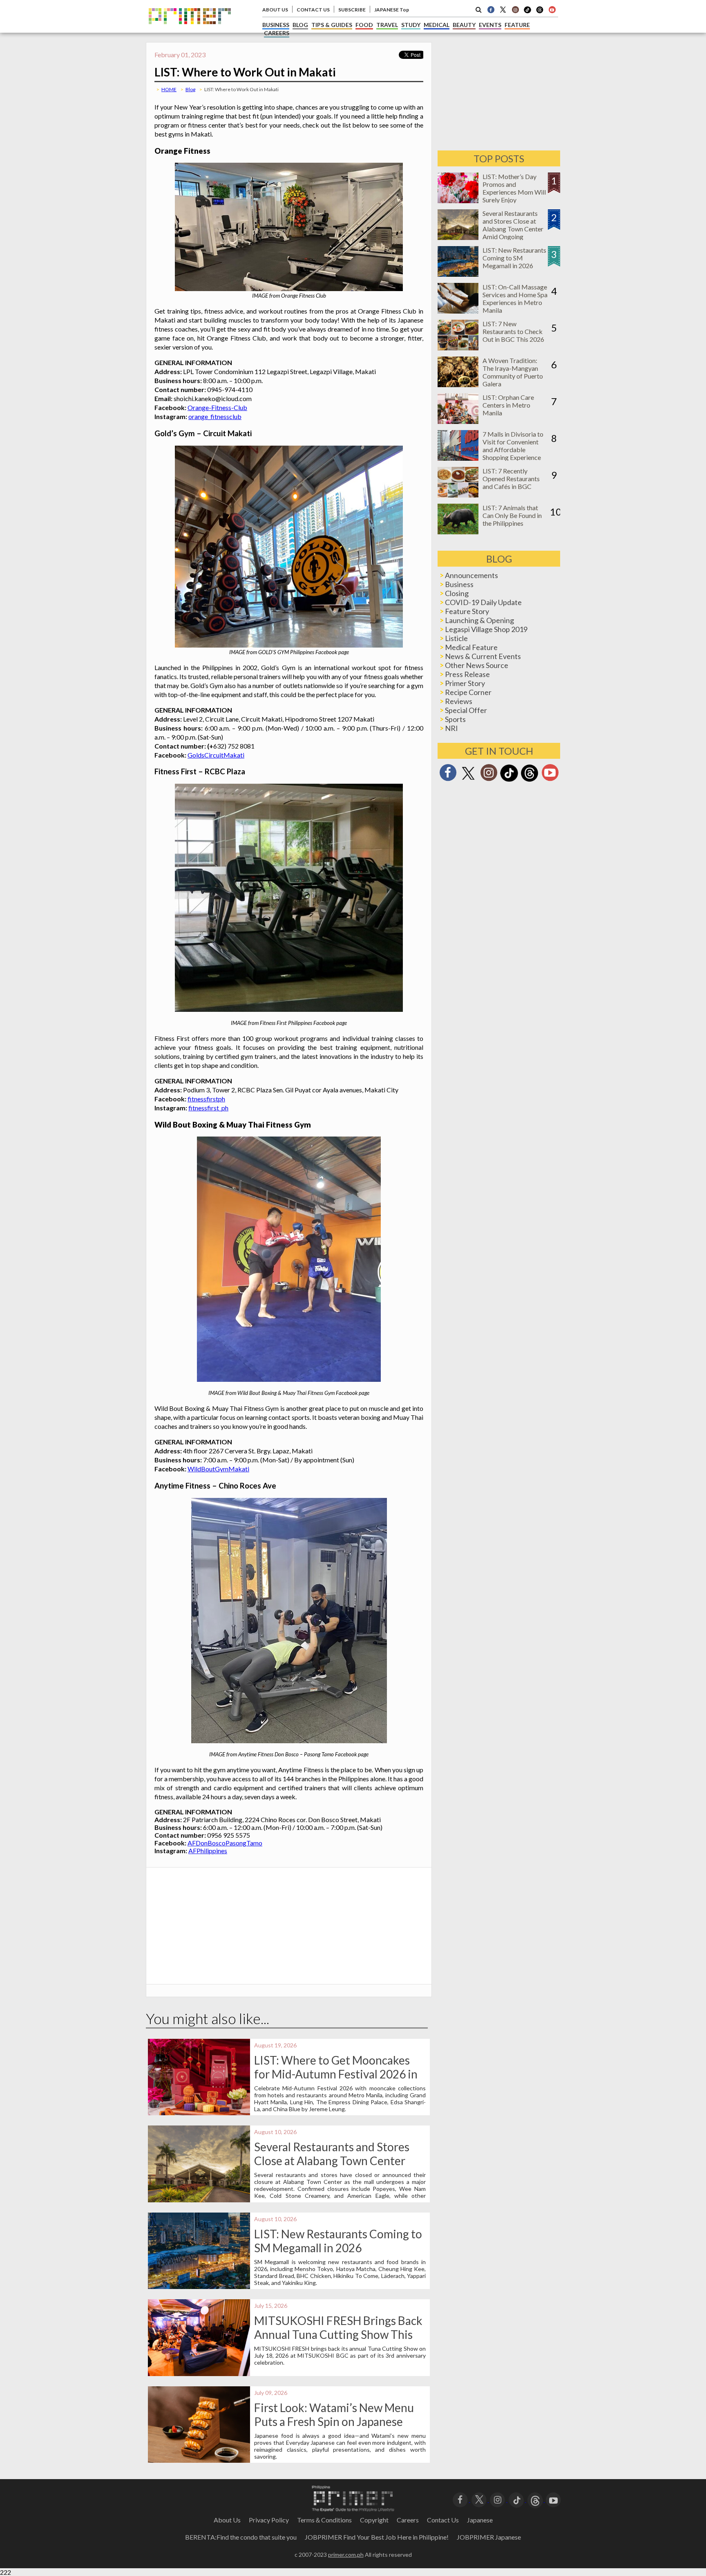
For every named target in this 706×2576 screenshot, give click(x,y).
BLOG (300, 25)
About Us (227, 2520)
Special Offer (466, 710)
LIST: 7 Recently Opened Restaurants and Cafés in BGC (511, 479)
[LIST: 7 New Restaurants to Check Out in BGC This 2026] (458, 348)
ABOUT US (275, 10)
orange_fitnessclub (215, 416)
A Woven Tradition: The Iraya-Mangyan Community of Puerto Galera (513, 372)
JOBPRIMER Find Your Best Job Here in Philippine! (377, 2537)
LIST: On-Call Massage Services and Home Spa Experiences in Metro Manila (515, 298)
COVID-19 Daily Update (483, 602)
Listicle (456, 638)
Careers (408, 2520)
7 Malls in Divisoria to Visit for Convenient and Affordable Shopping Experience (513, 446)
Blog (190, 89)
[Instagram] (515, 9)
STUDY (411, 25)
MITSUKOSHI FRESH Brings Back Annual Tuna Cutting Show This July (338, 2334)
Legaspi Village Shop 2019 (486, 629)
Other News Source (477, 665)
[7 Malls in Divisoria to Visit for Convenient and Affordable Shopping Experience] (458, 458)
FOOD (364, 25)
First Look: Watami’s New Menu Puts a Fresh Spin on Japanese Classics (334, 2421)
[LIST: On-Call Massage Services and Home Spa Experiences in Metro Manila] (458, 311)
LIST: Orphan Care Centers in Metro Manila (508, 405)
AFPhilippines (208, 1851)
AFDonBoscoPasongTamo (225, 1843)
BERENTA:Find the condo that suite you (241, 2537)
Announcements (471, 575)
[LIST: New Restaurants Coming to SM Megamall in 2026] (458, 274)
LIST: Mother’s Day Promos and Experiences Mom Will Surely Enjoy (514, 188)
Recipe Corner (468, 692)
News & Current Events (483, 656)
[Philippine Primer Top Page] (190, 30)
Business (459, 584)
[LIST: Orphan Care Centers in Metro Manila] (458, 421)
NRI (451, 728)
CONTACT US (313, 10)
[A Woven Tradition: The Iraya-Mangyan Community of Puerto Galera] (458, 384)
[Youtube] (552, 9)
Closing (457, 593)
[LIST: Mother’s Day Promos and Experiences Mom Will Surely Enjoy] (458, 201)
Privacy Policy (269, 2520)
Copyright (374, 2520)
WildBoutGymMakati (218, 1469)
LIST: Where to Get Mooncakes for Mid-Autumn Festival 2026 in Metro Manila (336, 2074)
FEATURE (517, 25)
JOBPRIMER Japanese (489, 2537)
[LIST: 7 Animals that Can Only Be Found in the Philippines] (458, 532)
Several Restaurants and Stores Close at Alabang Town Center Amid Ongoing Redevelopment (332, 2161)
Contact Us (443, 2520)
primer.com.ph (346, 2555)
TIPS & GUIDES (332, 25)
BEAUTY (464, 25)
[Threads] (529, 781)
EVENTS (490, 25)
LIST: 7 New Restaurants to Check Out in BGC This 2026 (513, 331)
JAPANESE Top (392, 10)
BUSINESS (276, 25)
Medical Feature (471, 647)
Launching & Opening (479, 620)
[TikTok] (527, 12)
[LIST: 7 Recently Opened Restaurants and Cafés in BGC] (458, 495)
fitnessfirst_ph (208, 1108)
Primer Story (465, 683)
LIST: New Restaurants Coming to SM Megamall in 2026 (338, 2241)
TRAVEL (387, 25)
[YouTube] (553, 2499)
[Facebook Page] (491, 9)
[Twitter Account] (503, 9)
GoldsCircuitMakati (216, 755)
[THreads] (540, 12)
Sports (455, 719)
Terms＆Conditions (324, 2520)
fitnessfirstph (206, 1099)
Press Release (467, 674)
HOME (169, 89)
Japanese (480, 2520)
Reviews (459, 701)
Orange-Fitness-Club (217, 407)
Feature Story (467, 611)
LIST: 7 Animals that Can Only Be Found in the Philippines (512, 515)
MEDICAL (437, 25)
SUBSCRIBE (352, 10)
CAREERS (277, 33)
